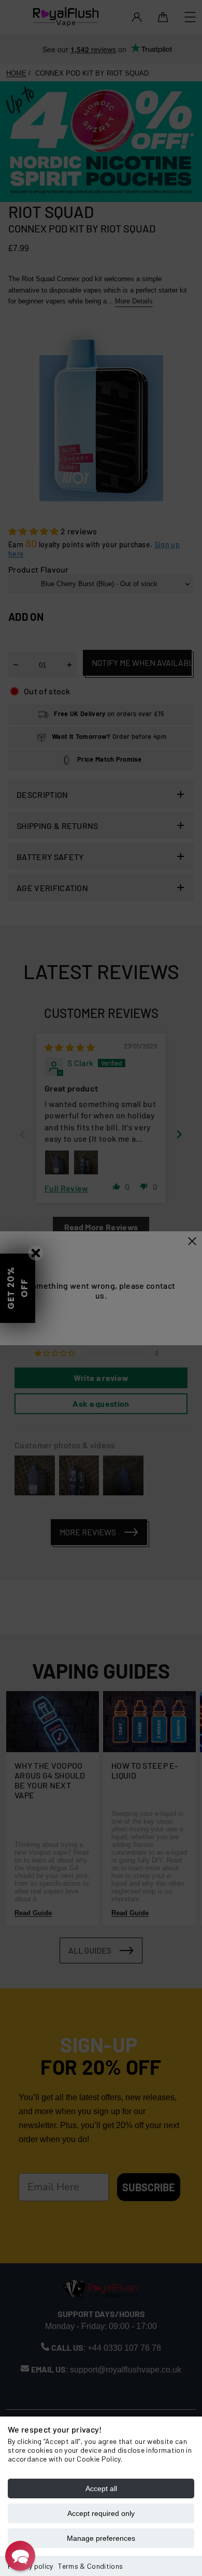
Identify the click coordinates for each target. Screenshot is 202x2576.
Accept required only (101, 2513)
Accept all (101, 2488)
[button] (20, 2556)
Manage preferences (101, 2538)
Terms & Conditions (90, 2566)
